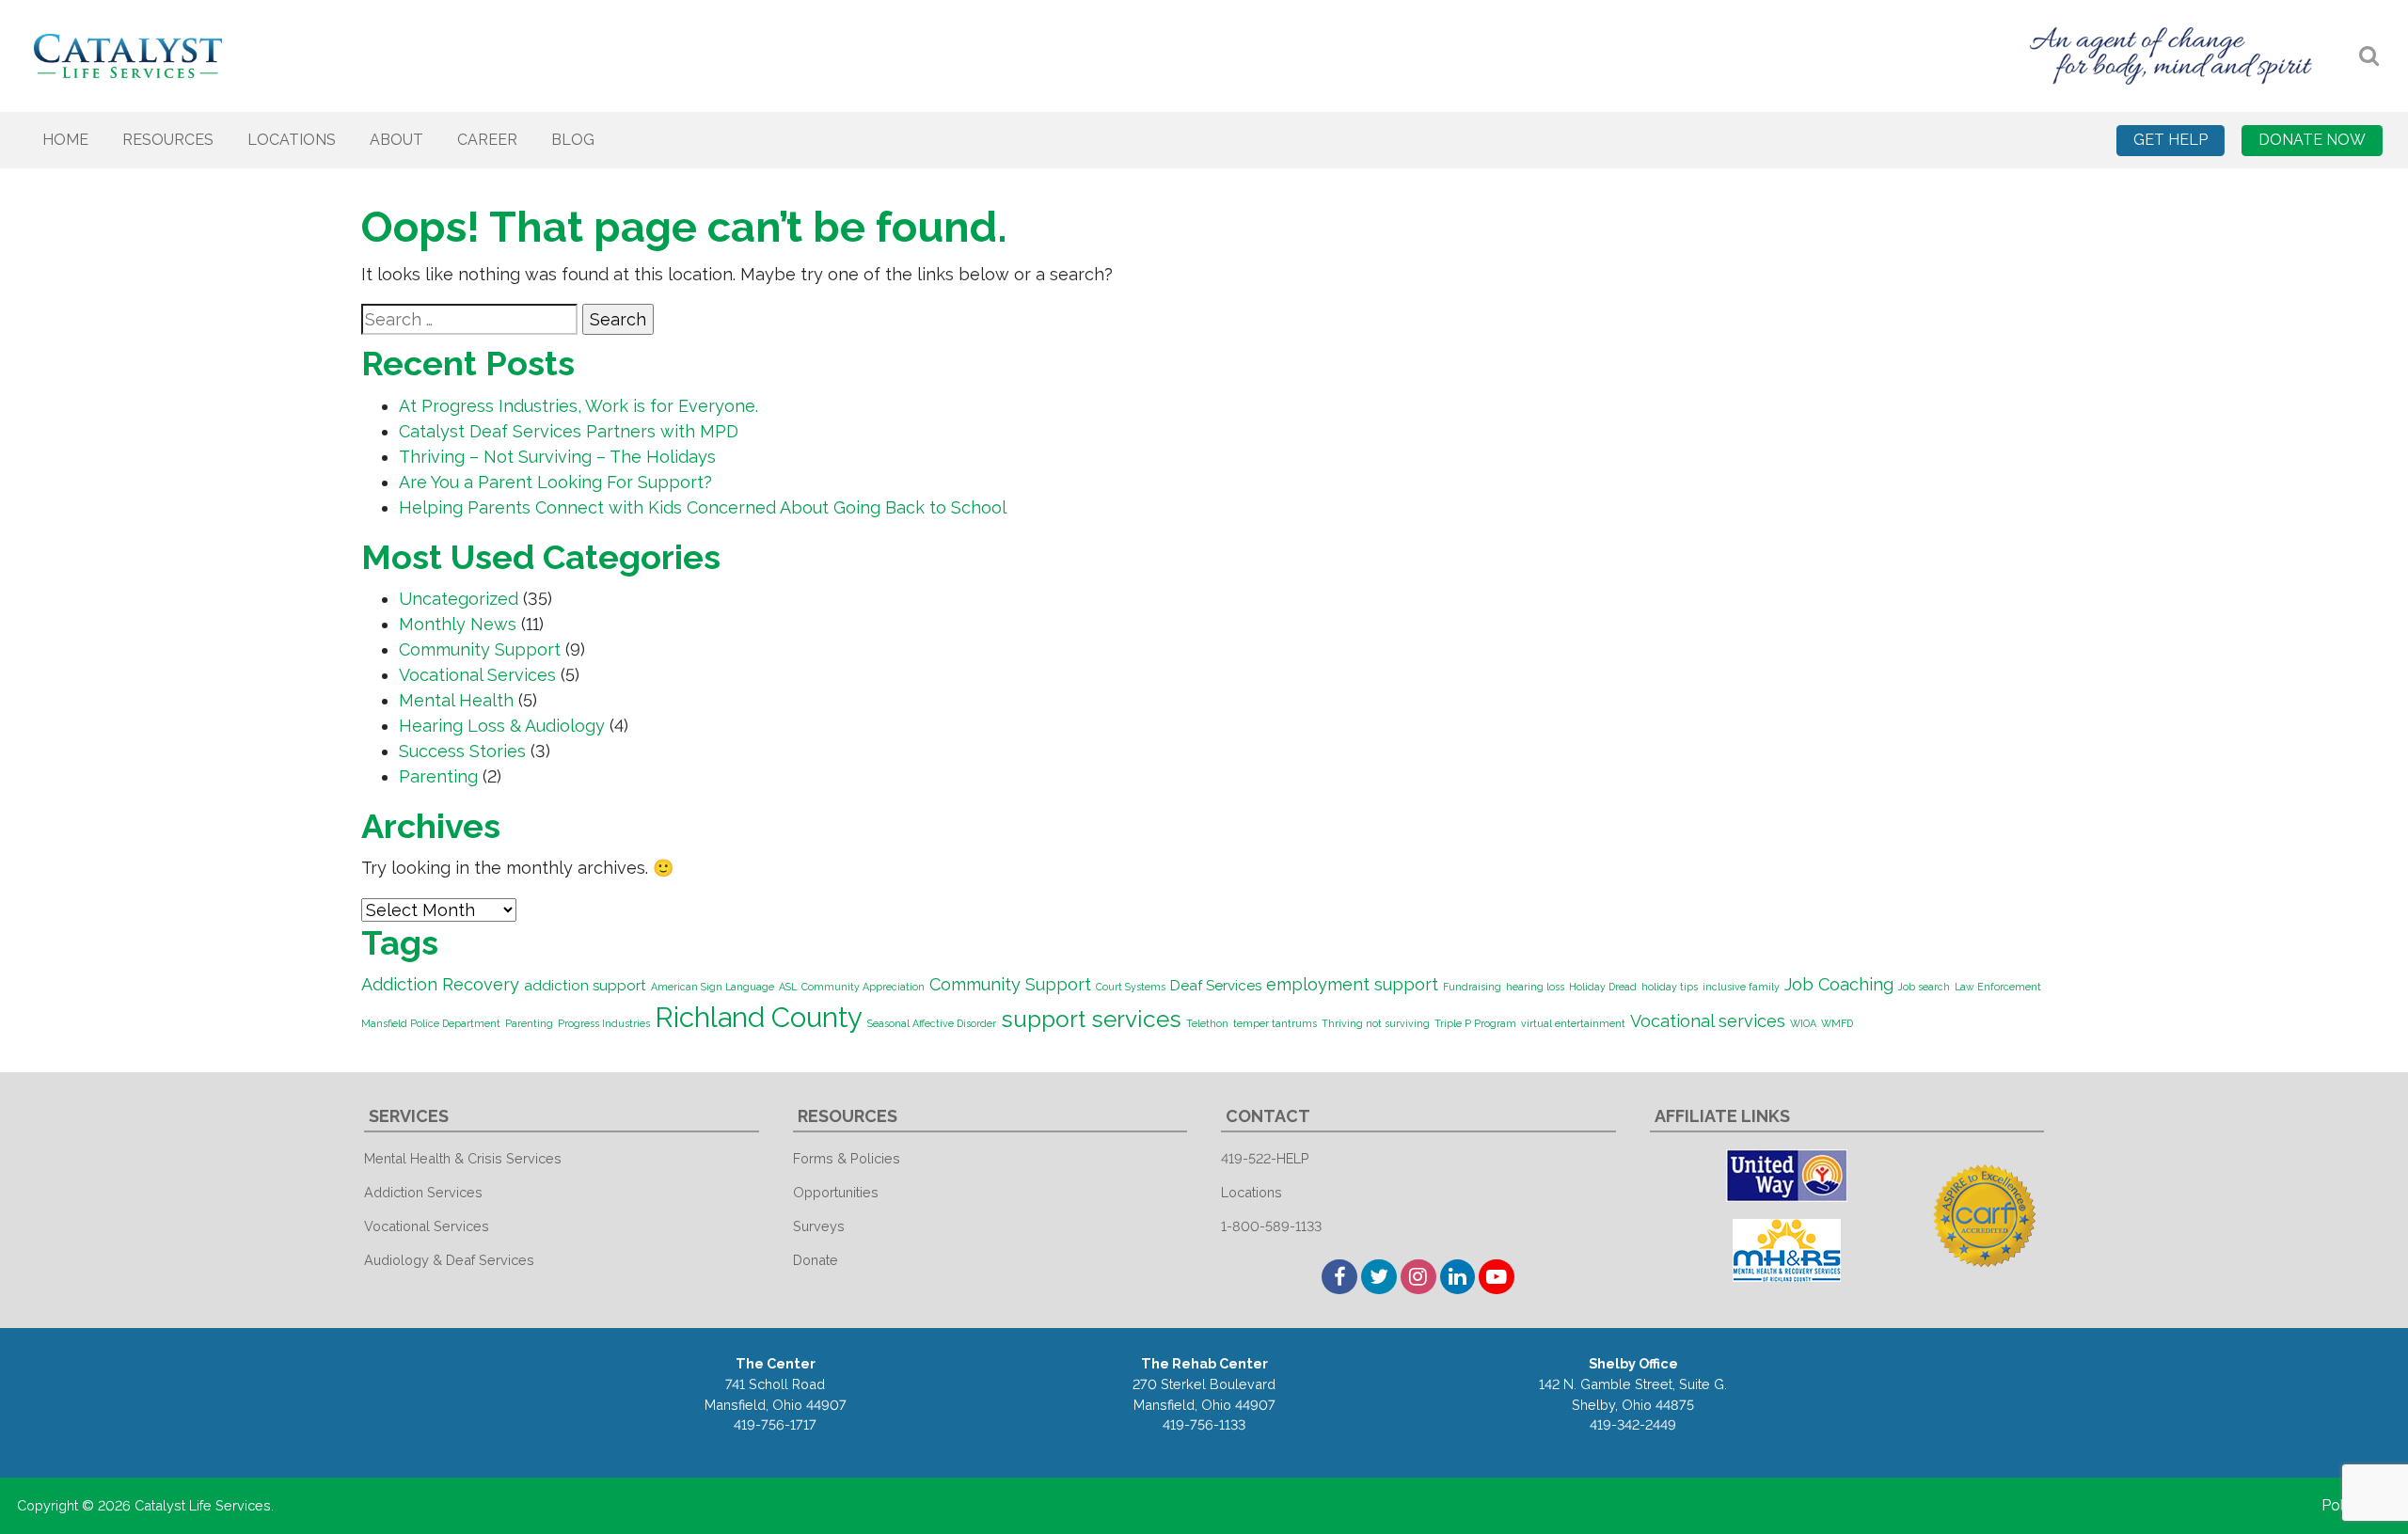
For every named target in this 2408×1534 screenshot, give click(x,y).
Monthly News (458, 624)
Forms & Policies (847, 1158)
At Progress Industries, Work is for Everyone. (578, 406)
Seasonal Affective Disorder (932, 1023)
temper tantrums (1275, 1023)
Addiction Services (423, 1192)
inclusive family (1741, 987)
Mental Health (456, 700)
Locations (292, 140)
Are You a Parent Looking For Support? (555, 482)
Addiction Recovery (440, 984)
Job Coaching (1839, 984)
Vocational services (1708, 1021)
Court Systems (1131, 987)
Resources (168, 140)
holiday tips (1670, 987)
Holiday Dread (1603, 987)
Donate (816, 1260)
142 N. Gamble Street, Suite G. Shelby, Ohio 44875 (1633, 1394)
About (396, 140)
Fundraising (1472, 987)
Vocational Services (477, 675)
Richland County (759, 1017)
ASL (788, 987)
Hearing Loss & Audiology (502, 726)
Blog (573, 140)
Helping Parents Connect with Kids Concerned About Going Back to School (703, 507)
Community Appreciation (863, 987)
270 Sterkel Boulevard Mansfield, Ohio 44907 (1204, 1394)
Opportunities (836, 1192)
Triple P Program (1475, 1023)
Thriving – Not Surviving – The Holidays (557, 457)
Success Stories (462, 751)
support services (1091, 1019)
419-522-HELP (1265, 1158)
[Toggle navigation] (2368, 56)
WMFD (1837, 1023)
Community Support (480, 649)
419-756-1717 (775, 1424)
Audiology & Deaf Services (449, 1260)
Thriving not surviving (1376, 1023)
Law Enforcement (1998, 987)
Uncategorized (459, 599)
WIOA (1803, 1023)
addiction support (585, 986)
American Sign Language (713, 987)
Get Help (2170, 140)
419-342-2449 (1633, 1424)
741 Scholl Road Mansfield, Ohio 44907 (776, 1394)
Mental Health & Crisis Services (463, 1158)
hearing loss (1535, 987)
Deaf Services (1216, 986)
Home (65, 140)
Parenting (438, 776)
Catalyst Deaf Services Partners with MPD (569, 431)
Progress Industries (604, 1023)
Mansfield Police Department (431, 1023)
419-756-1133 (1204, 1424)
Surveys (819, 1226)
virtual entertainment (1573, 1023)
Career (487, 140)
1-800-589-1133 (1271, 1226)
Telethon (1207, 1023)
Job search (1924, 987)
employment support (1352, 984)
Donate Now (2312, 140)
